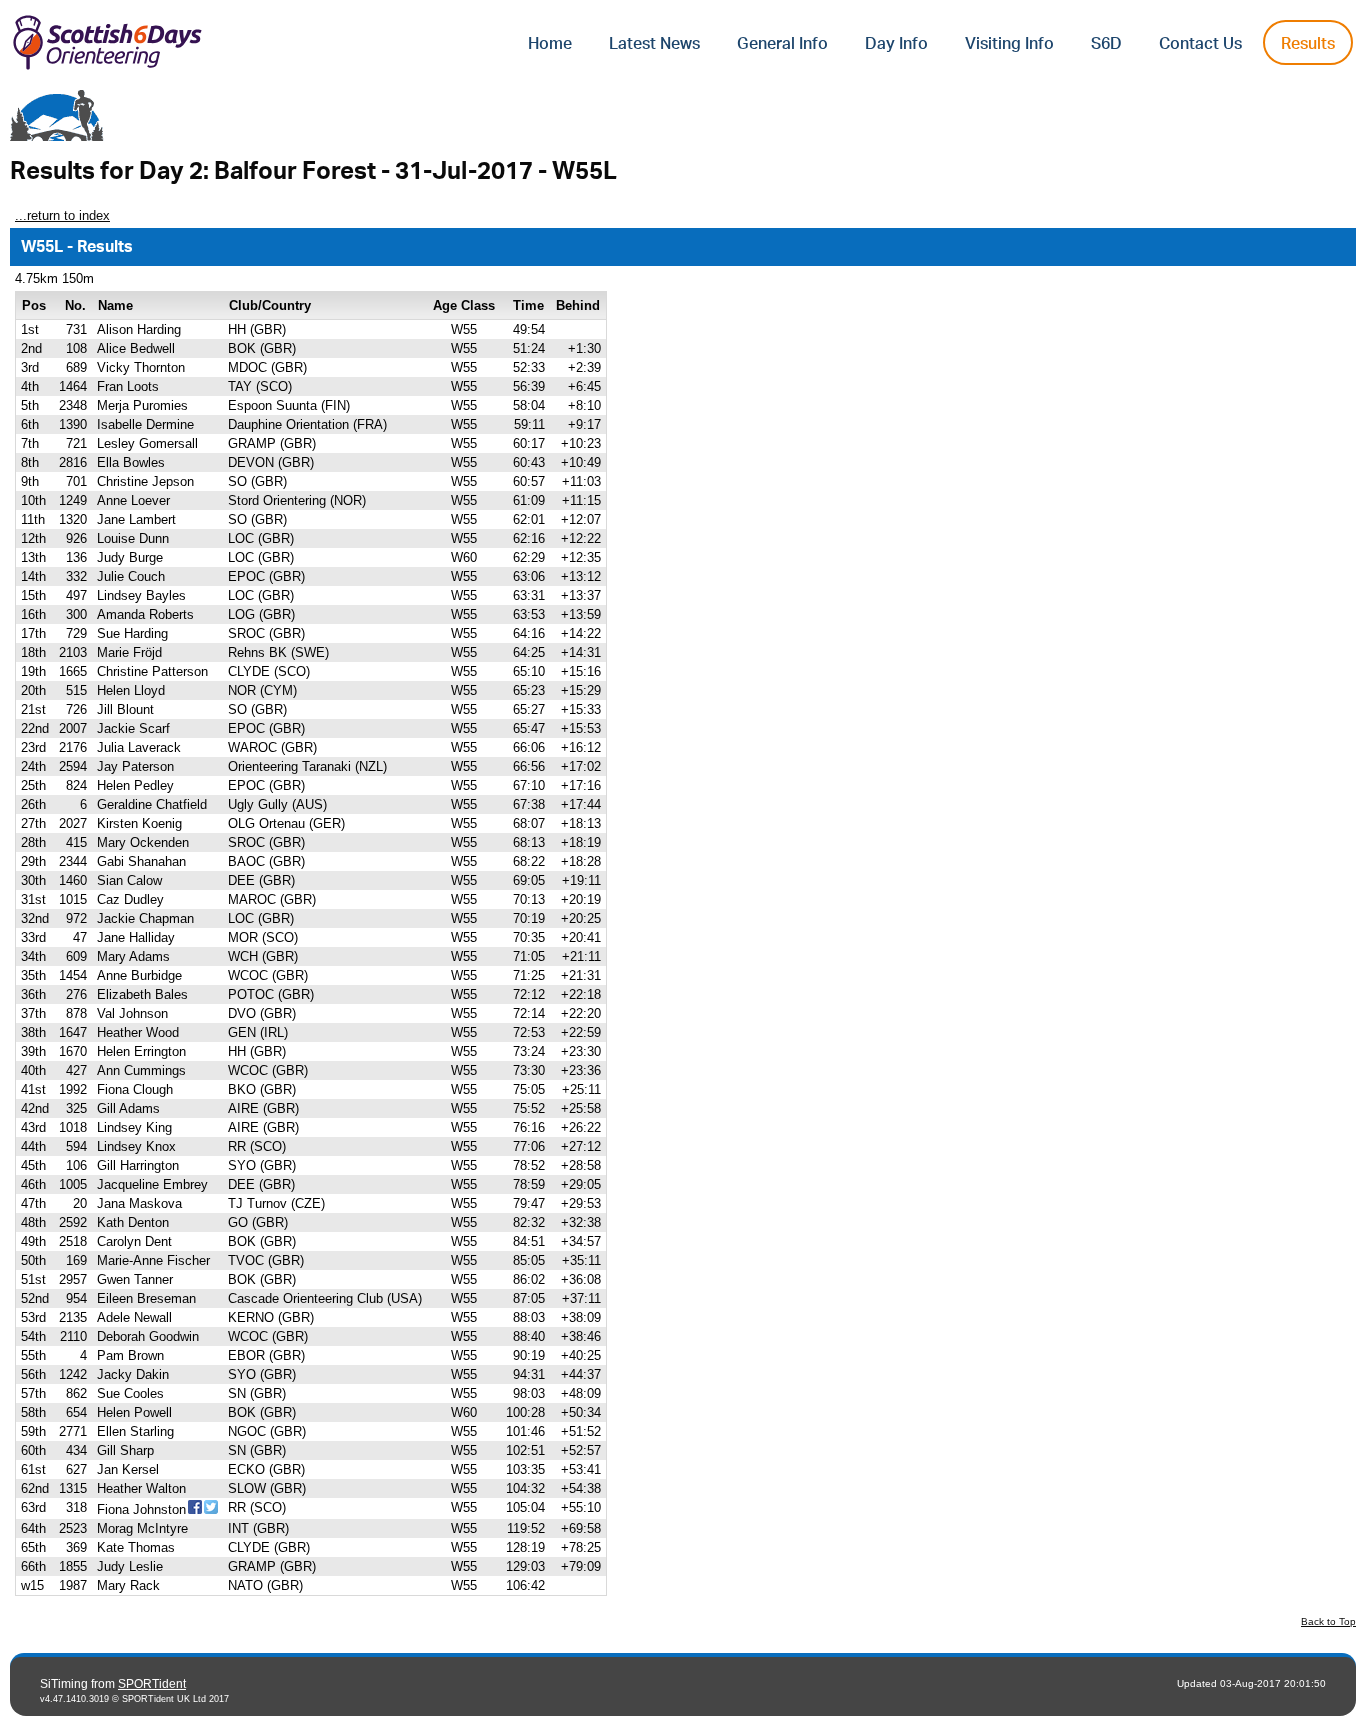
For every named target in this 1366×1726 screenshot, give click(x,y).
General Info (782, 44)
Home (550, 44)
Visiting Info (1009, 44)
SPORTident (152, 1684)
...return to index (62, 215)
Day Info (896, 44)
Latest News (654, 44)
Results (1308, 44)
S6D (1106, 44)
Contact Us (1200, 44)
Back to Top (1328, 1621)
